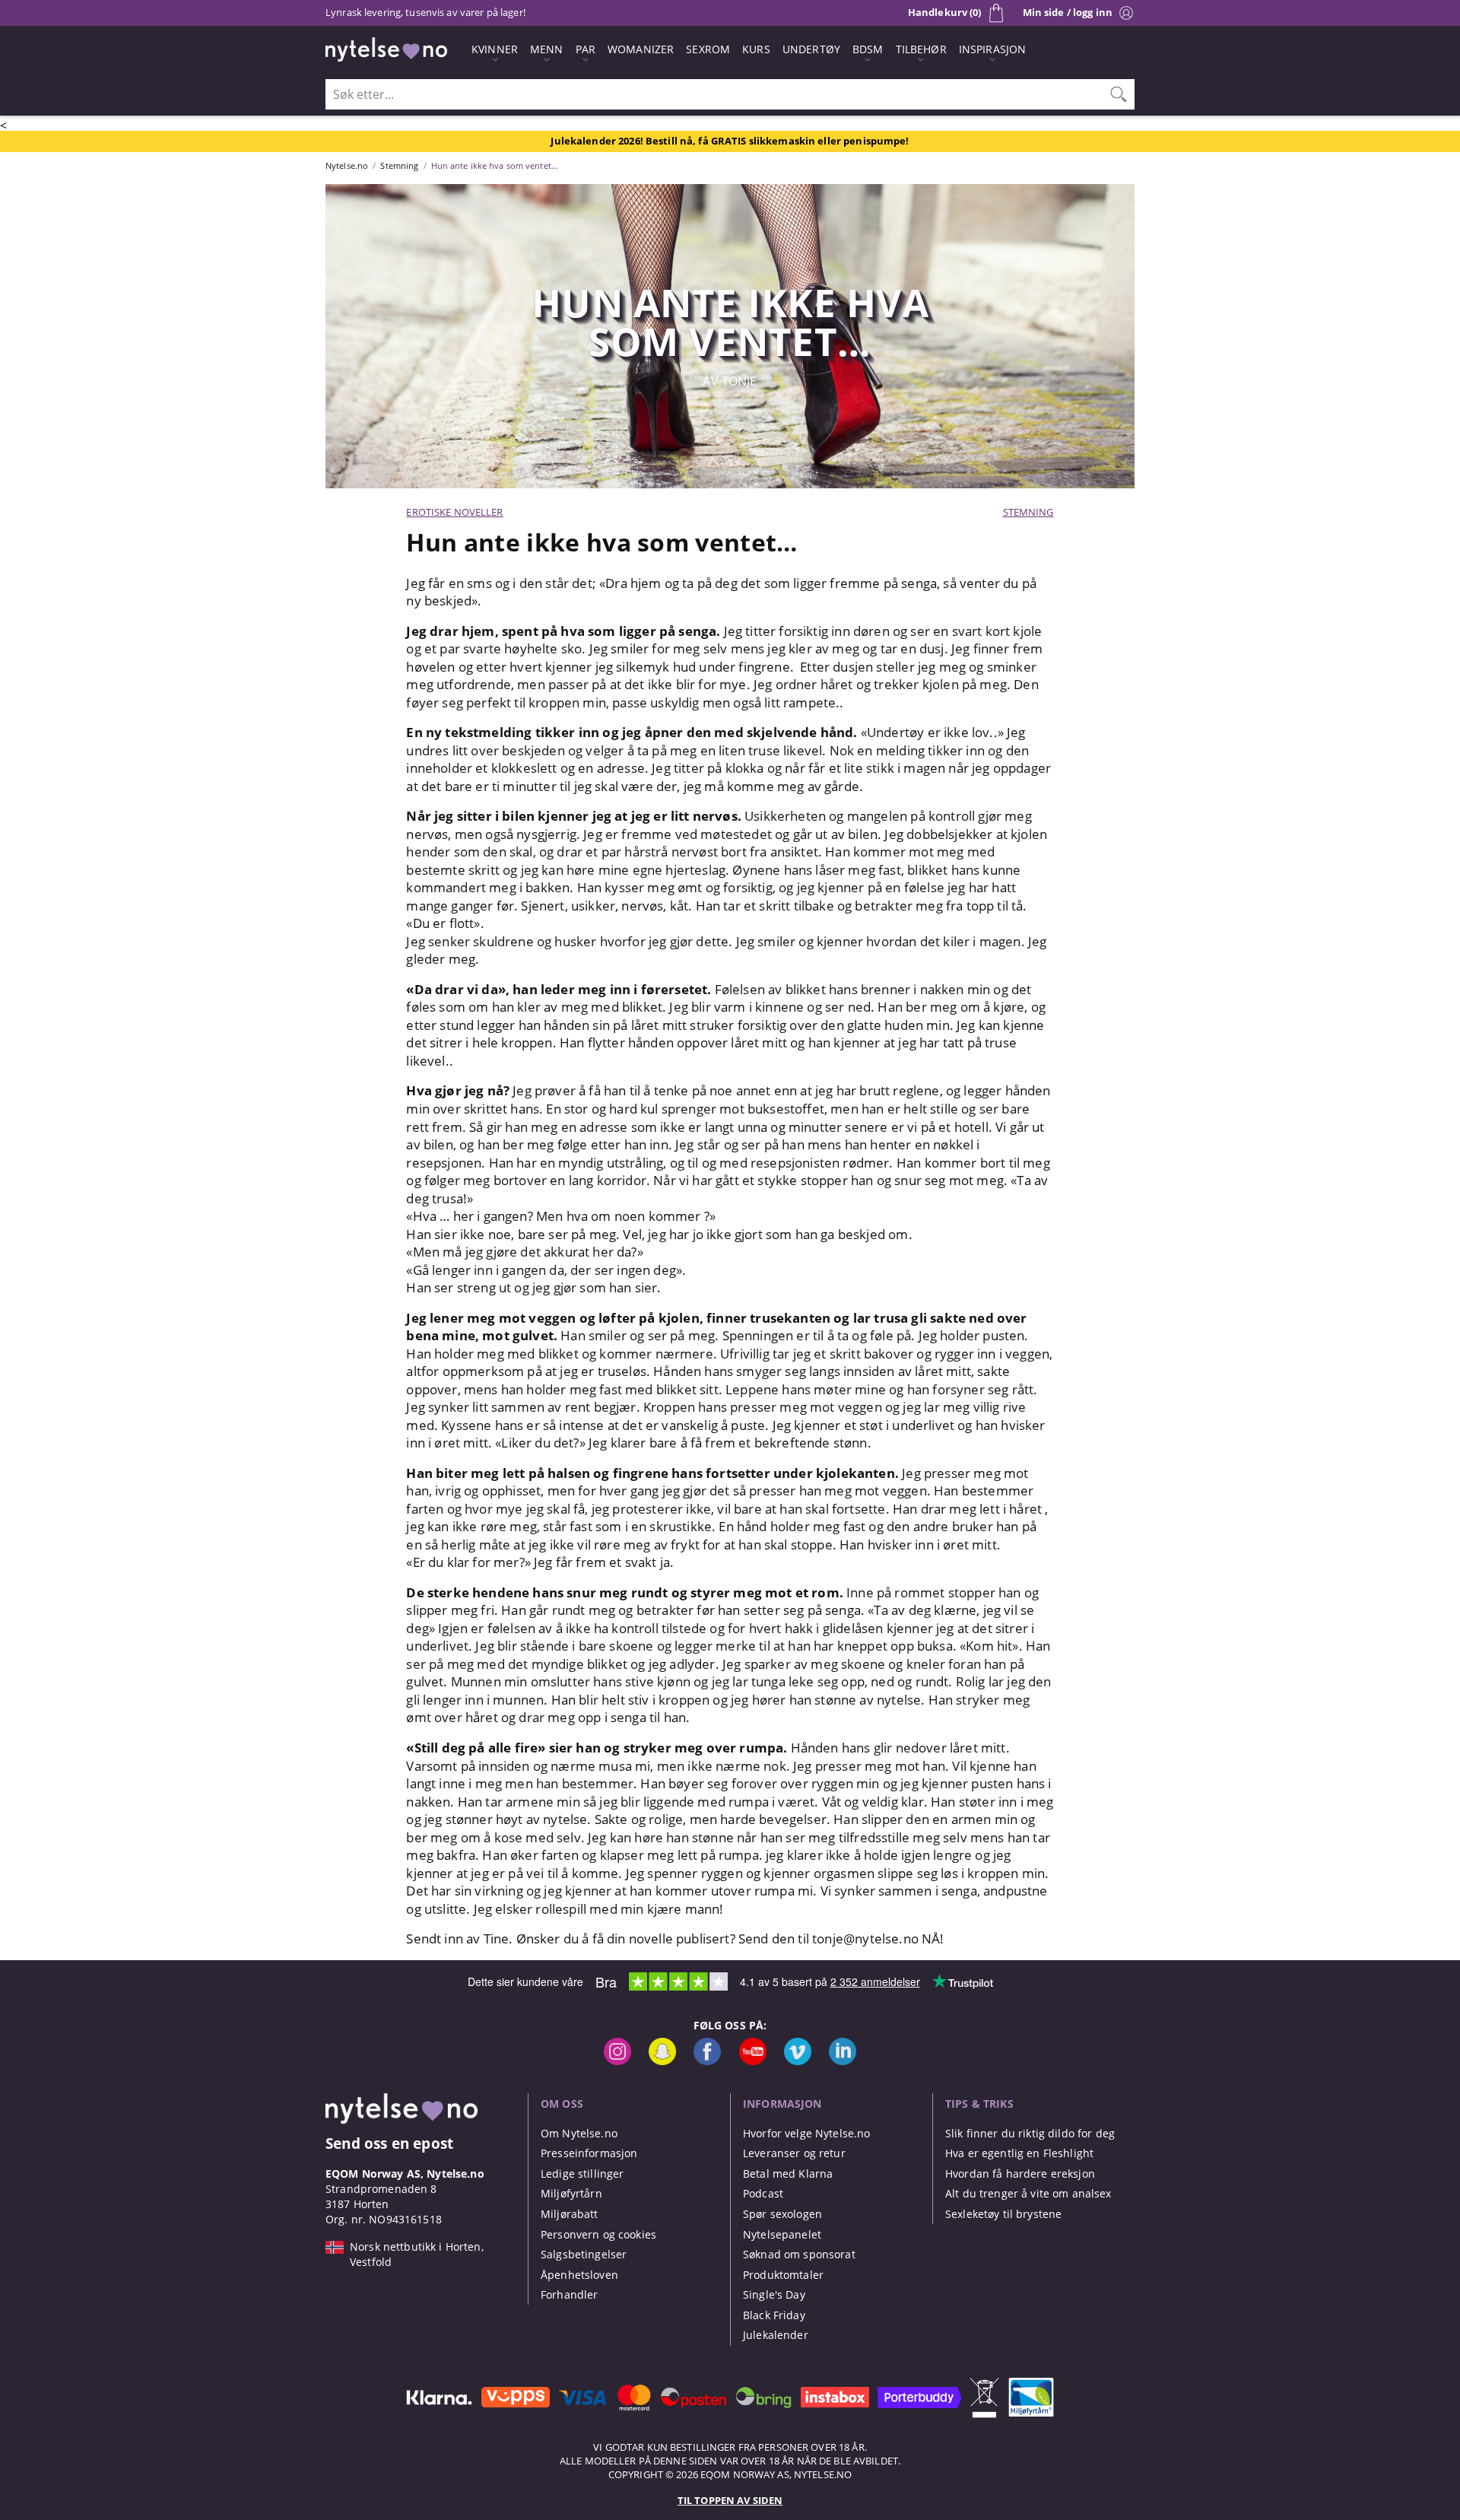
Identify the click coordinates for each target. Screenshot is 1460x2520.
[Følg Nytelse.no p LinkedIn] (843, 2061)
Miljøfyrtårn (571, 2193)
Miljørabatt (570, 2214)
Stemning (1028, 512)
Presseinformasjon (589, 2153)
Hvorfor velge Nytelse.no (806, 2133)
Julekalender (776, 2335)
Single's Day (774, 2294)
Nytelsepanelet (782, 2234)
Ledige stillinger (582, 2174)
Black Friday (774, 2315)
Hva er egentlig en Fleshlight (1019, 2153)
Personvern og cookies (598, 2234)
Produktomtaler (783, 2275)
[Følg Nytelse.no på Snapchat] (662, 2061)
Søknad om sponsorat (799, 2254)
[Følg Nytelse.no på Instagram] (617, 2061)
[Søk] (1119, 94)
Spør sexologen (782, 2214)
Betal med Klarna (788, 2174)
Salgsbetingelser (584, 2254)
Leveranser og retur (794, 2153)
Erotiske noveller (454, 512)
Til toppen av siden (730, 2500)
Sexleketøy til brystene (1003, 2214)
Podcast (763, 2193)
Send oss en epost (389, 2143)
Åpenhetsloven (579, 2275)
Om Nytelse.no (579, 2133)
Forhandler (569, 2294)
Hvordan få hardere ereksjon (1020, 2174)
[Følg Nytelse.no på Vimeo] (798, 2061)
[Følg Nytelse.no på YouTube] (753, 2061)
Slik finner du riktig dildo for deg (1030, 2133)
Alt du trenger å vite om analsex (1028, 2193)
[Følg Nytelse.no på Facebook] (707, 2061)
